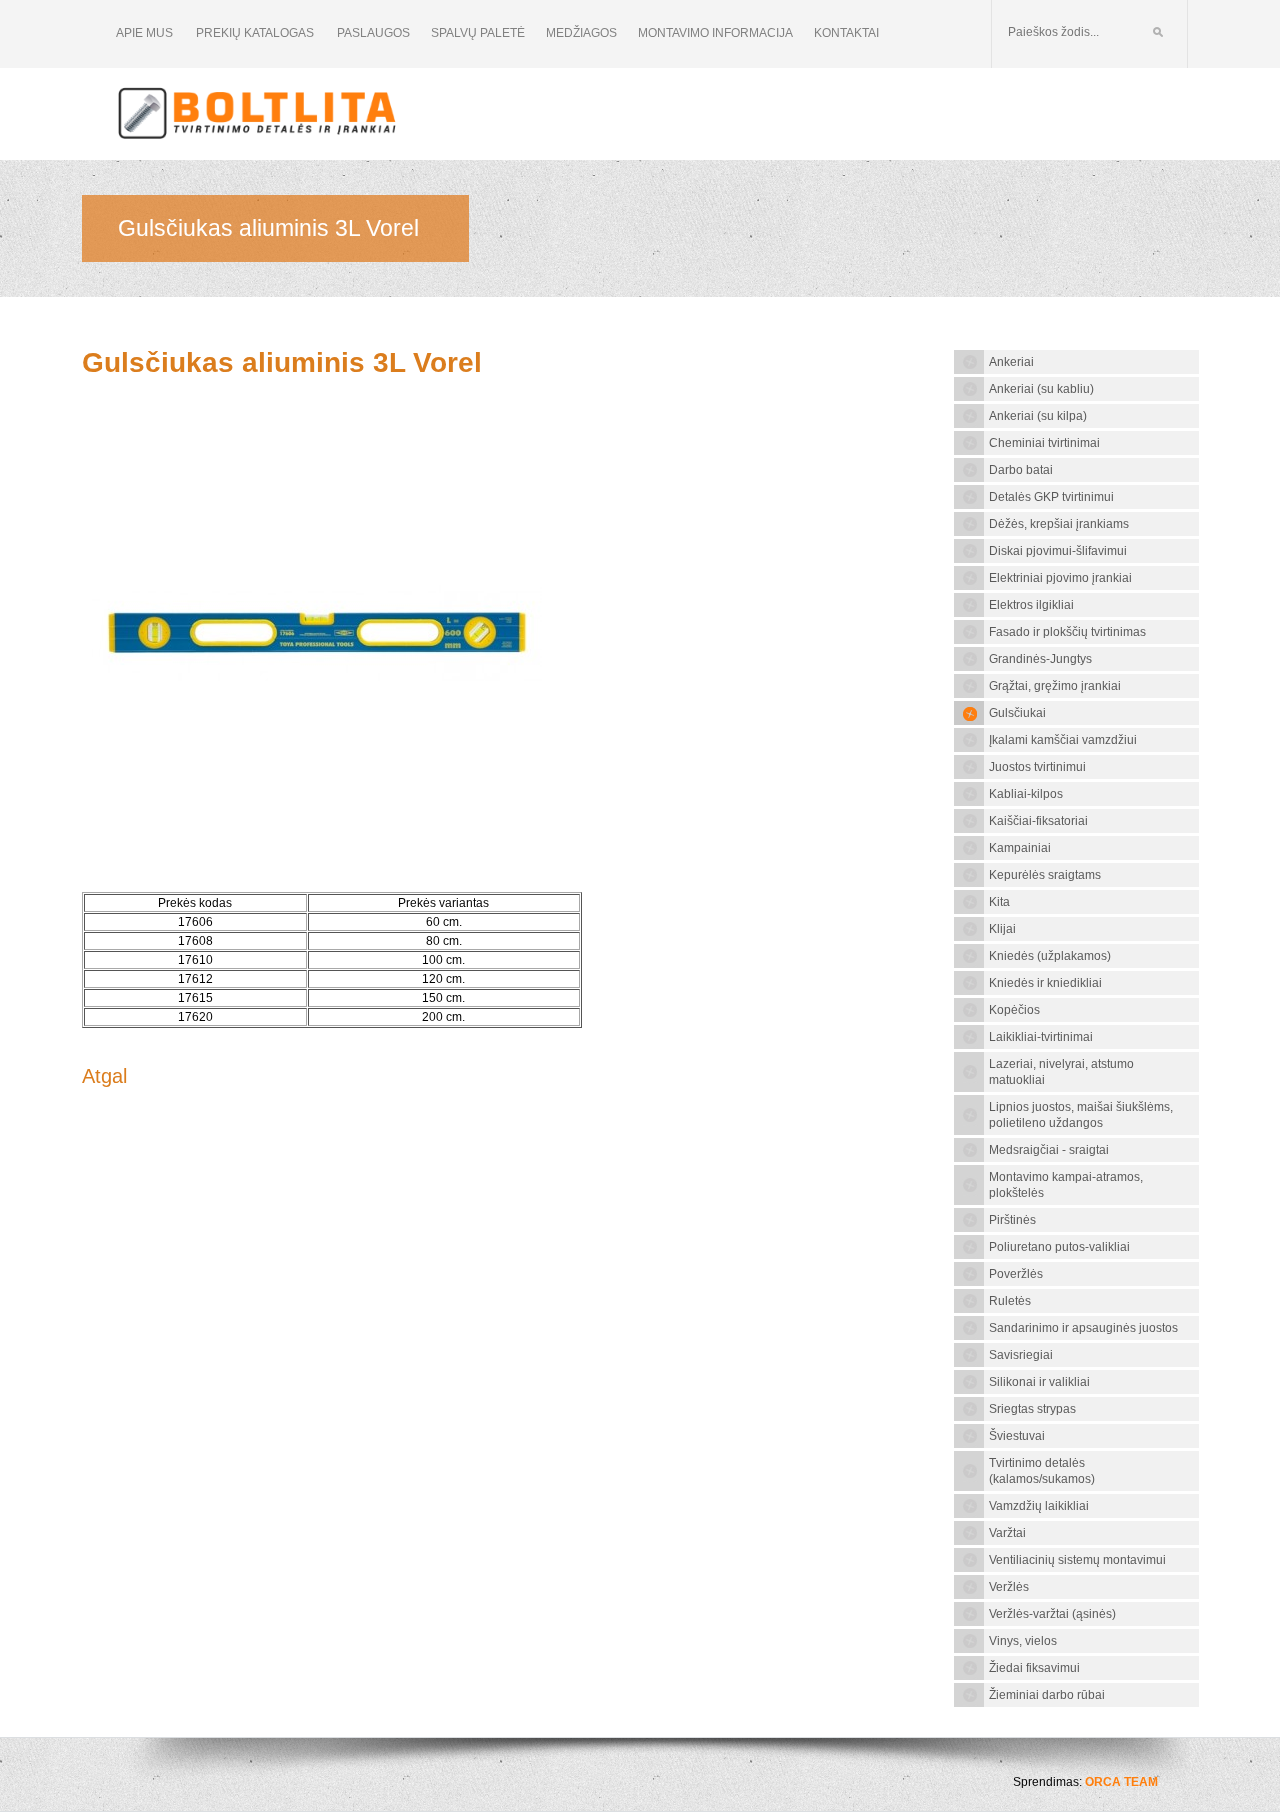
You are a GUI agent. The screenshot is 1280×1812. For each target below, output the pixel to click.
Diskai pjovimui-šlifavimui (1058, 551)
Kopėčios (1014, 1010)
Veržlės (1009, 1587)
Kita (999, 902)
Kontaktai (846, 33)
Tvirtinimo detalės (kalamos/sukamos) (1042, 1471)
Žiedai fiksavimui (1034, 1668)
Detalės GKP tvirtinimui (1051, 497)
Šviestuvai (1017, 1436)
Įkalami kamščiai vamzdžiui (1063, 740)
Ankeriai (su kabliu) (1041, 389)
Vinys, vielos (1023, 1641)
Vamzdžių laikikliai (1039, 1506)
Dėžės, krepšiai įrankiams (1059, 524)
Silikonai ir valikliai (1039, 1382)
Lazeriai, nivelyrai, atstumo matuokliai (1061, 1072)
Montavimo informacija (715, 33)
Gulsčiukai (1017, 713)
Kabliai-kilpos (1026, 794)
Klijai (1002, 929)
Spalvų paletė (478, 33)
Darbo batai (1021, 470)
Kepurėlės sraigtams (1045, 875)
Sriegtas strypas (1032, 1409)
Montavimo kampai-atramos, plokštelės (1066, 1185)
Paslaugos (373, 33)
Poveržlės (1016, 1274)
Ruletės (1010, 1301)
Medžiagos (581, 33)
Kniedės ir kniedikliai (1045, 983)
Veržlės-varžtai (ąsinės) (1052, 1614)
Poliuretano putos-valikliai (1059, 1247)
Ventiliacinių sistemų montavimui (1077, 1560)
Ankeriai (1011, 362)
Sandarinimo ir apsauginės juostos (1083, 1328)
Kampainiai (1020, 848)
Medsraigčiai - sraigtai (1049, 1150)
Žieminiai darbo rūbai (1047, 1695)
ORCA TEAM (1121, 1782)
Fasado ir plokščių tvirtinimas (1067, 632)
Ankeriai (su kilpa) (1038, 416)
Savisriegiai (1021, 1355)
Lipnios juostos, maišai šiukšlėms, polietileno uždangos (1081, 1115)
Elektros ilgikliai (1031, 605)
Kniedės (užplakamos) (1050, 956)
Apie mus (144, 33)
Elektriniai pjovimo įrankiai (1060, 578)
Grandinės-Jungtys (1040, 659)
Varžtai (1007, 1533)
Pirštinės (1012, 1220)
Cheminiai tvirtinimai (1044, 443)
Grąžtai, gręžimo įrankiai (1055, 686)
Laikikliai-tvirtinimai (1041, 1037)
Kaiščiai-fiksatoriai (1038, 821)
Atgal (104, 1076)
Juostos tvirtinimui (1037, 767)
